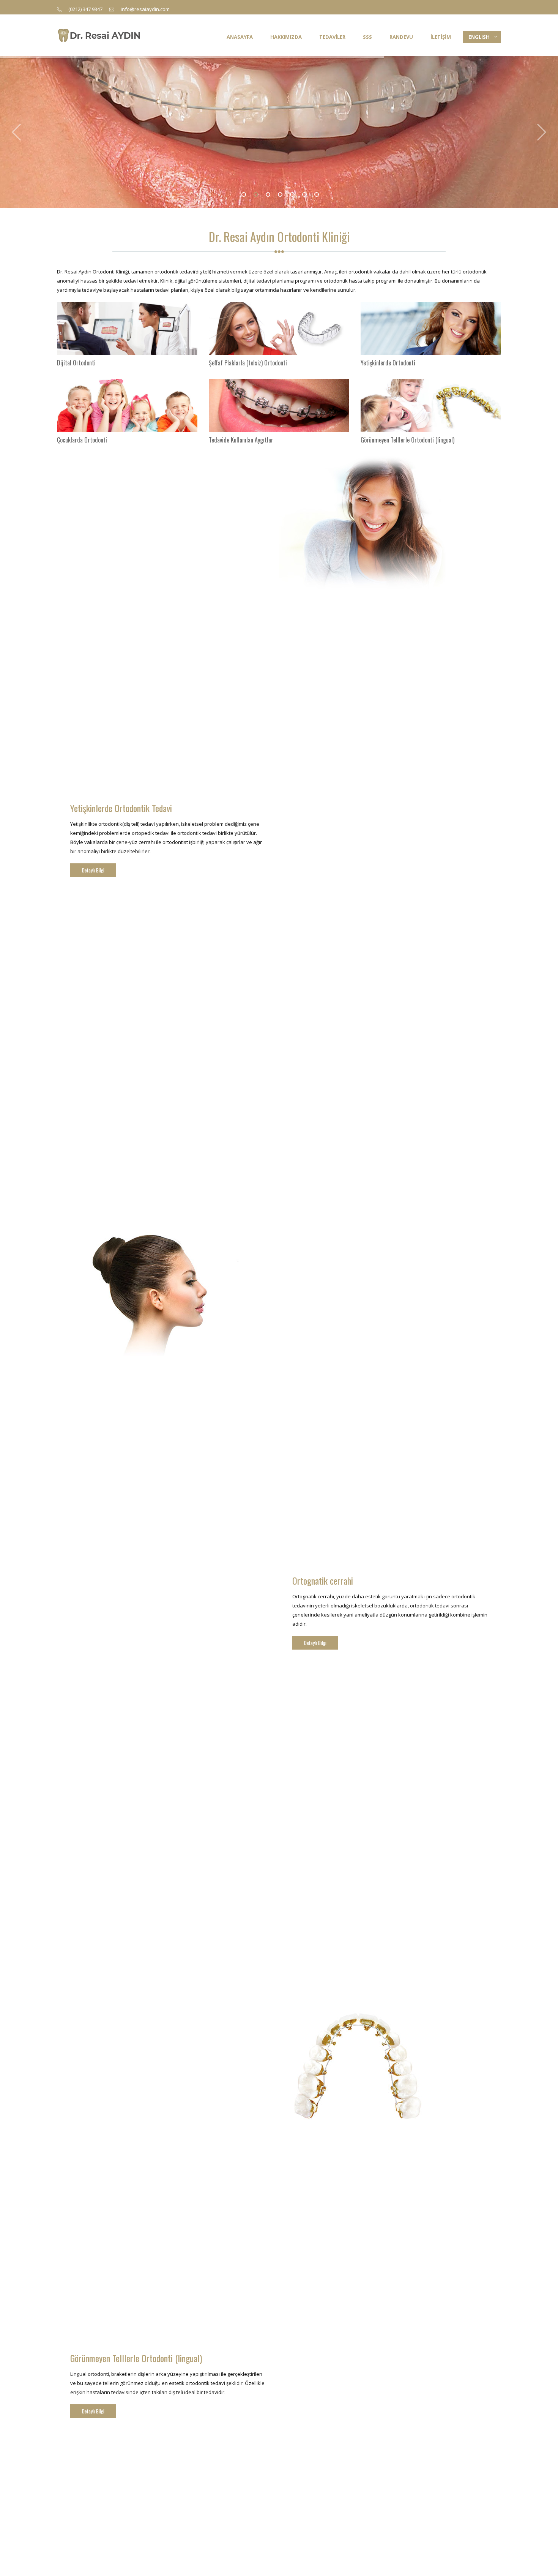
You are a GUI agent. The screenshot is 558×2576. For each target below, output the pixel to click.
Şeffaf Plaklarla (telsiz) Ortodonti (248, 363)
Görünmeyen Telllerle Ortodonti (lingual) (407, 440)
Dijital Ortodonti (76, 363)
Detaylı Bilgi (93, 870)
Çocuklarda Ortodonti (82, 440)
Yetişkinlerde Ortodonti (388, 363)
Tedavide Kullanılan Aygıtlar (241, 440)
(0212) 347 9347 (85, 9)
